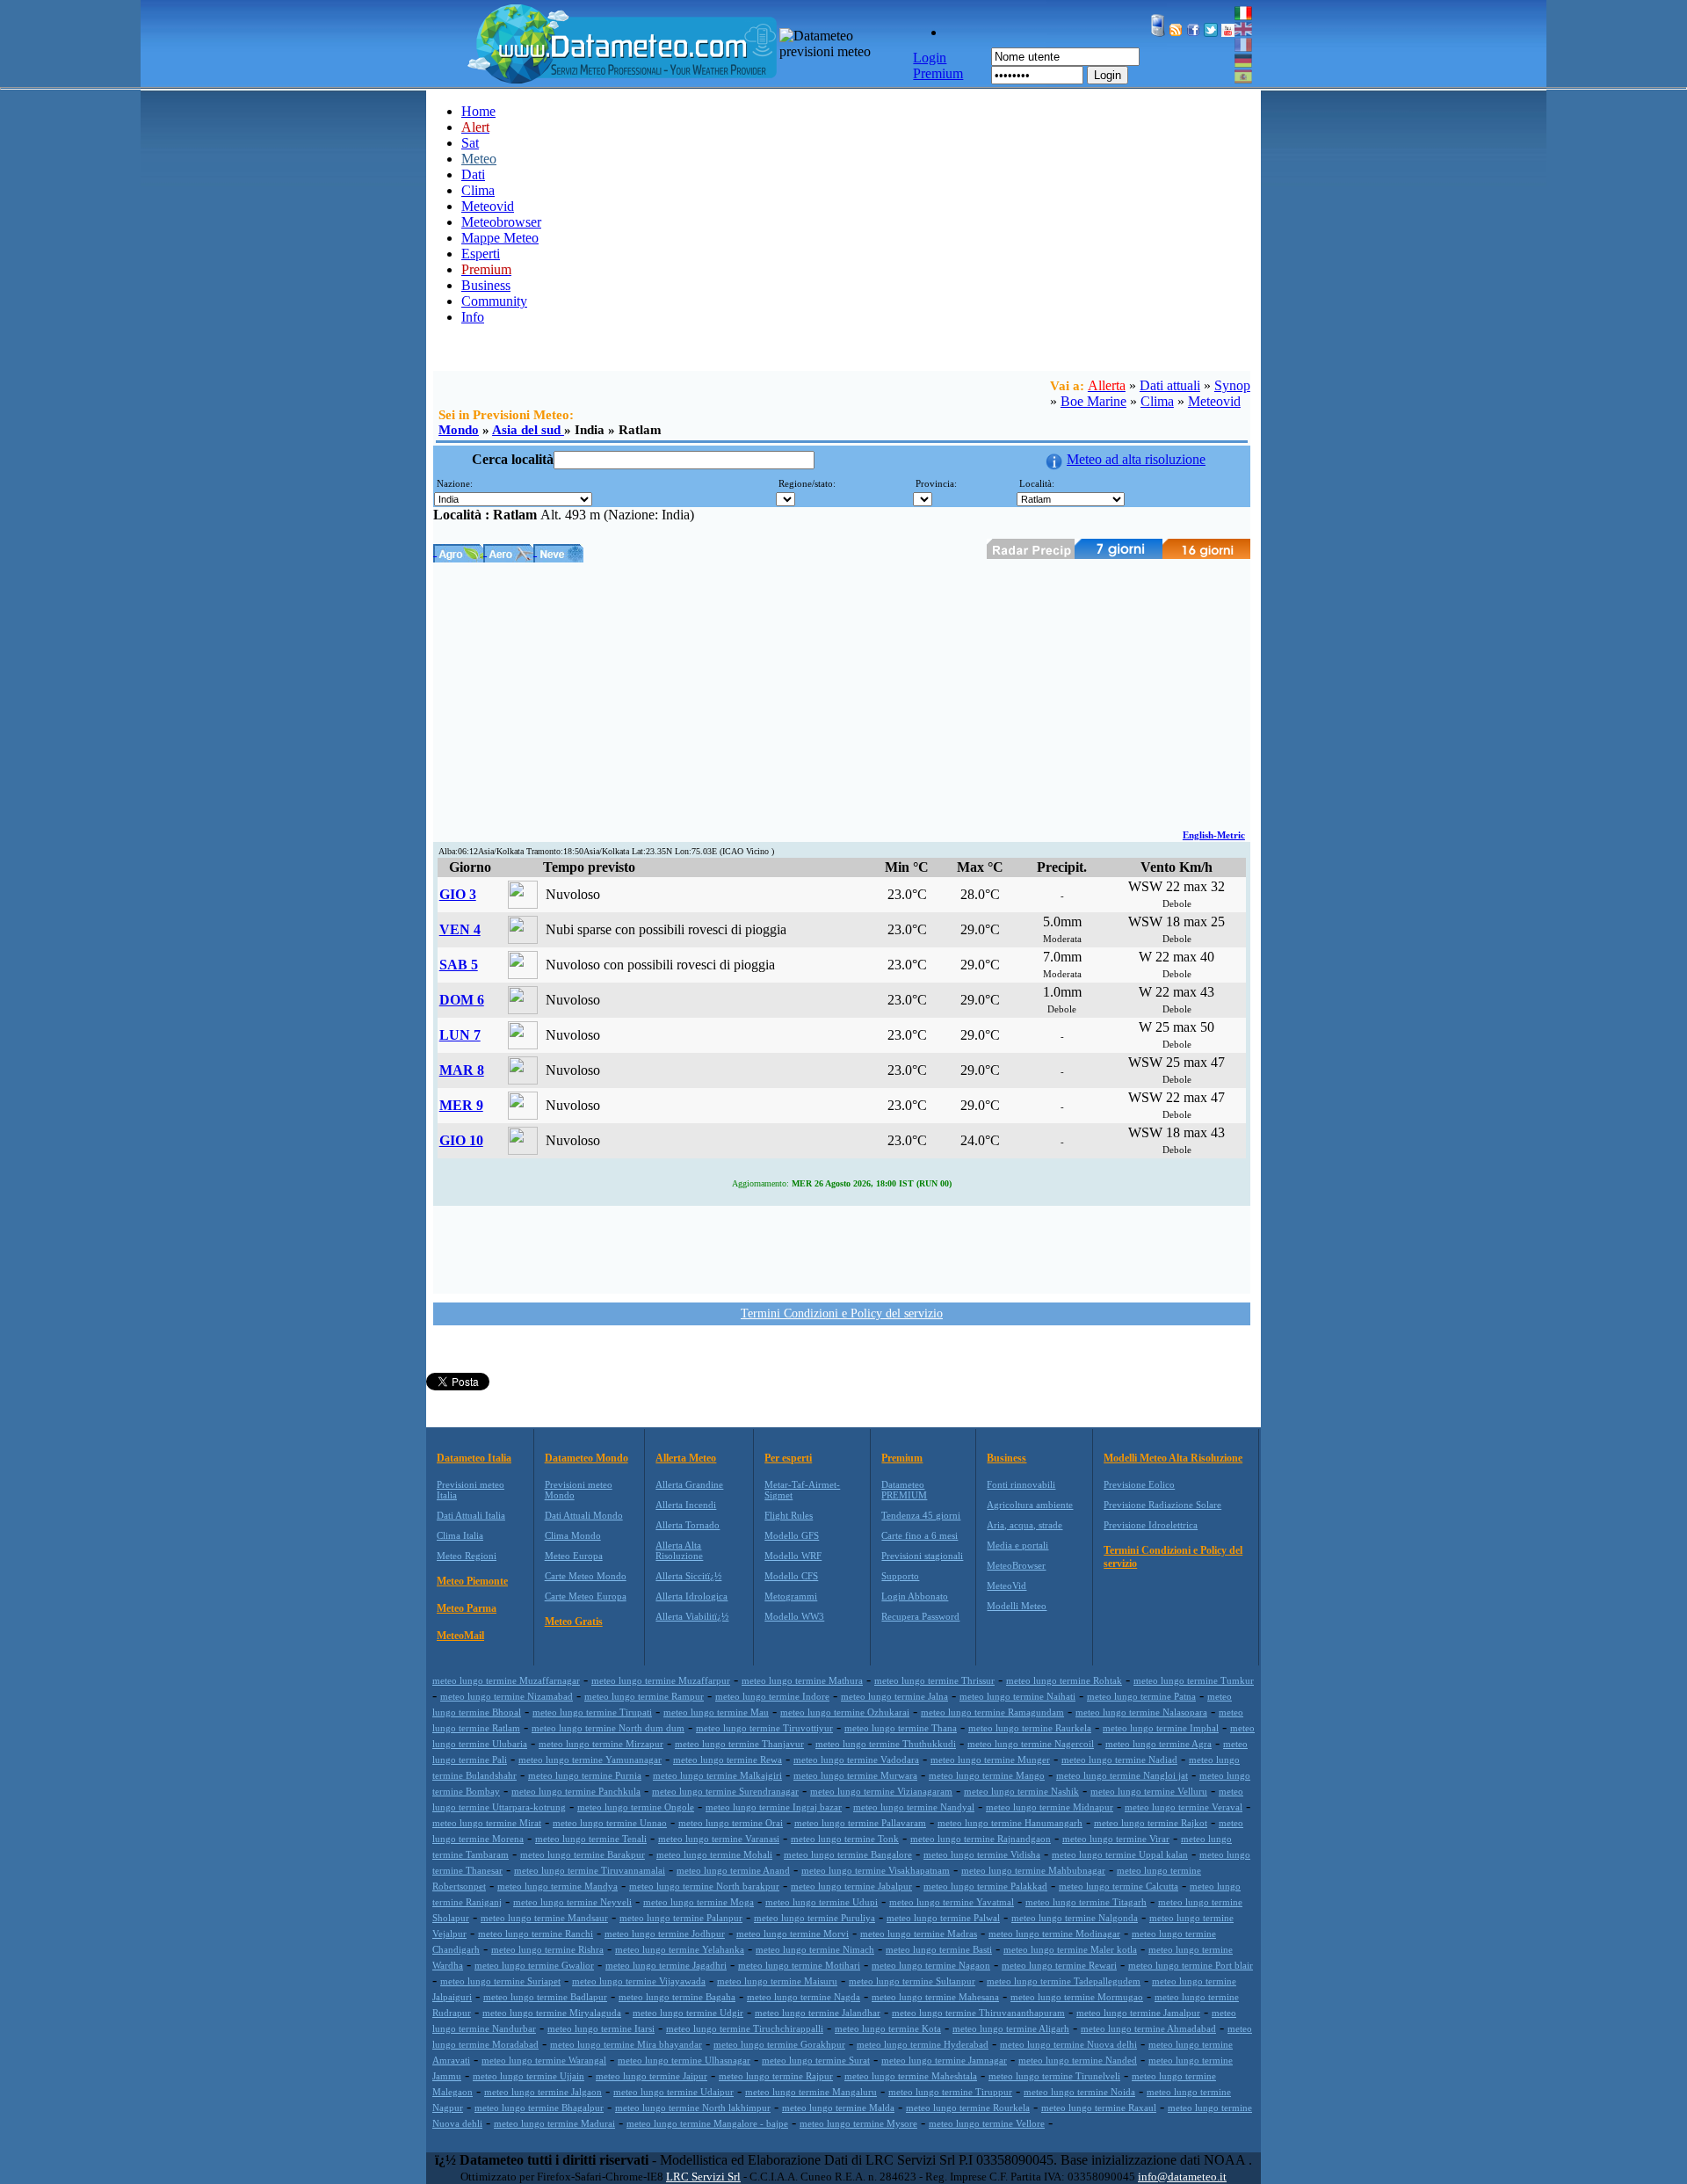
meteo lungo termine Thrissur (934, 1680)
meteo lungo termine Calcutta (1119, 1886)
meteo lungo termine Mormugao (1077, 1997)
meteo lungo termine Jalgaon (543, 2092)
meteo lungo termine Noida (1079, 2092)
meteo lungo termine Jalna (894, 1696)
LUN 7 (460, 1035)
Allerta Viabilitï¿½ (692, 1616)
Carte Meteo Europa (586, 1596)
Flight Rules (789, 1515)
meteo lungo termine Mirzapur (601, 1744)
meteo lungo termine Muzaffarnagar (506, 1680)
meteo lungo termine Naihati (1017, 1696)
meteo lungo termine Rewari (1059, 1965)
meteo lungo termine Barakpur (583, 1854)
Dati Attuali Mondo (584, 1515)
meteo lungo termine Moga (699, 1902)
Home (478, 111)
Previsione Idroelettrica (1151, 1525)
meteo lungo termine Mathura (802, 1680)
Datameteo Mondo (586, 1458)
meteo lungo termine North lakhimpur (693, 2108)
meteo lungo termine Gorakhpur (779, 2044)
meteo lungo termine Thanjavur (739, 1744)
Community (494, 301)
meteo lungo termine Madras (919, 1934)
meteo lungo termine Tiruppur (950, 2092)
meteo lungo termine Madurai (554, 2123)
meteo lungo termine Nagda (804, 1997)
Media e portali (1017, 1545)
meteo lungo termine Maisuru (777, 1981)
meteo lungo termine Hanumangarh (1010, 1823)
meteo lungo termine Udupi (822, 1902)
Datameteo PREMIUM (904, 1490)
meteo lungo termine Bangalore (848, 1854)
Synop (1232, 385)
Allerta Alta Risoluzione (679, 1550)
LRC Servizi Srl (703, 2177)
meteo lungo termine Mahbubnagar (1033, 1870)
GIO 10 (461, 1140)
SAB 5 (459, 965)
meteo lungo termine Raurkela (1030, 1728)
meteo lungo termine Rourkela (968, 2108)
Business (486, 285)
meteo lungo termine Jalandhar (818, 2013)
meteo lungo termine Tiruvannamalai (590, 1870)
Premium (902, 1458)
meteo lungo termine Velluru (1149, 1791)
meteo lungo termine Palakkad (985, 1886)
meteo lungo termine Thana (901, 1728)
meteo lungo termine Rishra (547, 1949)
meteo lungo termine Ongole (636, 1807)
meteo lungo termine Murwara (855, 1775)
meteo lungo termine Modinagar (1054, 1934)
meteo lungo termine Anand (733, 1870)
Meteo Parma (467, 1608)
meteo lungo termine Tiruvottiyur (764, 1728)
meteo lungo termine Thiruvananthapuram (978, 2013)
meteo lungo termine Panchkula (576, 1791)
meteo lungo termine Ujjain (529, 2076)
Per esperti (788, 1458)
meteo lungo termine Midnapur (1050, 1807)
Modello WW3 (794, 1616)
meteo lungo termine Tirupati (592, 1712)
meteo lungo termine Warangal (544, 2060)
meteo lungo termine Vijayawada (639, 1981)
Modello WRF (793, 1556)
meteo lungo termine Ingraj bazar (774, 1807)
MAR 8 (462, 1070)
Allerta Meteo (686, 1458)
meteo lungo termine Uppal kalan (1120, 1854)
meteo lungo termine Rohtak (1064, 1680)
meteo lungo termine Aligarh (1011, 2028)
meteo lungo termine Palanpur (681, 1918)
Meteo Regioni (467, 1556)
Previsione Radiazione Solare (1162, 1505)
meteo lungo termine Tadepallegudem (1064, 1981)
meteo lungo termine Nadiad (1119, 1760)
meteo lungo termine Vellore (987, 2123)
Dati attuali (1170, 385)
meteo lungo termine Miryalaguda (552, 2013)
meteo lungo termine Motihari (799, 1965)
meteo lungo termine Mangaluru (811, 2092)
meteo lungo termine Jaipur (652, 2076)
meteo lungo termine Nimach (815, 1949)
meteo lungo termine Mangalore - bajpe (707, 2123)
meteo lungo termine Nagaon (931, 1965)
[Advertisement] (842, 694)
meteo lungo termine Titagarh (1086, 1902)
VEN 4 (460, 929)
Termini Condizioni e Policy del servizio (842, 1313)
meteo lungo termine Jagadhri (666, 1965)
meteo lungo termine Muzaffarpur (661, 1680)
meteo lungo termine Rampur (644, 1696)
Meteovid (488, 206)
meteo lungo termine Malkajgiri (717, 1775)
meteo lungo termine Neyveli (572, 1902)
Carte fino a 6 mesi (920, 1535)
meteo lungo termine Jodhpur (665, 1934)
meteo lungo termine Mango (987, 1775)
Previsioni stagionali (922, 1556)
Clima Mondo (573, 1535)
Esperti (481, 254)
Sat (470, 143)
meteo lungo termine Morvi (793, 1934)
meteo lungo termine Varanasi (719, 1839)
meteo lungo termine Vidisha (982, 1854)
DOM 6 (462, 1000)
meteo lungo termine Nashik (1021, 1791)
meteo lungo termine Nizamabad (507, 1696)
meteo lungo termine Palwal (943, 1918)
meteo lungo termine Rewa (728, 1760)
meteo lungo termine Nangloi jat (1122, 1775)
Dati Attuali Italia (471, 1515)
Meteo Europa (574, 1556)
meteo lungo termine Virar (1116, 1839)
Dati (473, 174)
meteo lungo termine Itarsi (601, 2028)
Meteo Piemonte (472, 1581)
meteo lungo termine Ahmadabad (1148, 2028)
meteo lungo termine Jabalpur (851, 1886)
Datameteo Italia (474, 1458)
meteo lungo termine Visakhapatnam (876, 1870)
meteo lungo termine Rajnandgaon (981, 1839)
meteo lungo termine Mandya (558, 1886)
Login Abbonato (915, 1596)
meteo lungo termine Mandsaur (544, 1918)
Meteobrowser (501, 222)
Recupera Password (920, 1616)
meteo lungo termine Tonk (845, 1839)
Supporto (900, 1576)
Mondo (459, 430)
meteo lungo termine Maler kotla (1070, 1949)
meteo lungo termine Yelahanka (680, 1949)
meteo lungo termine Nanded (1078, 2060)
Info (473, 317)
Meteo (479, 159)
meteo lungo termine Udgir (688, 2013)
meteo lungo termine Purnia (585, 1775)
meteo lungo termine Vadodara (856, 1760)
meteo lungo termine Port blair (1191, 1965)
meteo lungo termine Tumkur (1194, 1680)
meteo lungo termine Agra (1158, 1744)
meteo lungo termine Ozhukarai (845, 1712)
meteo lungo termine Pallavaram (860, 1823)
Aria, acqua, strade (1025, 1525)
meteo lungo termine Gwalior (534, 1965)
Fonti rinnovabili (1021, 1484)
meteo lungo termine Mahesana (935, 1997)
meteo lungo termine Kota (888, 2028)
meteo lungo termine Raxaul (1099, 2108)
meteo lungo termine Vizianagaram (881, 1791)
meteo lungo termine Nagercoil (1031, 1744)
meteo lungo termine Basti (939, 1949)
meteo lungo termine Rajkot (1151, 1823)
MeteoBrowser (1016, 1565)
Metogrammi (791, 1596)
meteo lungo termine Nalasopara (1141, 1712)
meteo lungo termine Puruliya (815, 1918)
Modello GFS (792, 1535)
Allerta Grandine (689, 1484)
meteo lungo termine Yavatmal (952, 1902)
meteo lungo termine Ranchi (536, 1934)
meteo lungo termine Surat (816, 2060)
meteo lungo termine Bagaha (677, 1997)
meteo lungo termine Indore (772, 1696)
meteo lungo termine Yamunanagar (590, 1760)
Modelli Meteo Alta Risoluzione (1173, 1458)
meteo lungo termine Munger (990, 1760)
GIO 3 (458, 894)
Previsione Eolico (1139, 1484)
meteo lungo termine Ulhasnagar (684, 2060)
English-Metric (1214, 835)
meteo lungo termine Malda (838, 2108)
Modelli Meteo (1017, 1606)
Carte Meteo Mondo (586, 1576)
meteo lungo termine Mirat (487, 1823)
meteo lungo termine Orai (731, 1823)
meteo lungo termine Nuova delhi (1068, 2044)
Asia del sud (528, 430)
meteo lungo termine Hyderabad (923, 2044)
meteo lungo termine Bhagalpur (539, 2108)
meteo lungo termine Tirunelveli (1054, 2076)
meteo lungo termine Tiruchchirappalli (745, 2028)
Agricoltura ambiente (1030, 1505)
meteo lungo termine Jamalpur (1138, 2013)
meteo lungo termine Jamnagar (944, 2060)
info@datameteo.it (1182, 2177)
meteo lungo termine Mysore (858, 2123)
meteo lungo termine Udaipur (673, 2092)
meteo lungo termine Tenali (591, 1839)
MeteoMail (460, 1636)
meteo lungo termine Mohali (714, 1854)
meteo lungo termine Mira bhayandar (626, 2044)
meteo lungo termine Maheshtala (911, 2076)
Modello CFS (791, 1576)
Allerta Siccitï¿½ (688, 1576)
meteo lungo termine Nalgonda (1075, 1918)
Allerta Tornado (688, 1525)
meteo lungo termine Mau (716, 1712)
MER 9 (461, 1105)
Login (1108, 75)
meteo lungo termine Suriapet (500, 1981)
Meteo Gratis (574, 1622)
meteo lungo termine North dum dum (608, 1728)
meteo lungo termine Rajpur (776, 2076)
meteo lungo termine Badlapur (545, 1997)
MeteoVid (1006, 1585)
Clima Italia (460, 1535)
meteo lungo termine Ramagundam (992, 1712)
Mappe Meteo (500, 238)
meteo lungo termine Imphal (1161, 1728)
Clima (478, 190)
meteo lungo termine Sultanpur (912, 1981)
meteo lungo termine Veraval (1184, 1807)
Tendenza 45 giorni (921, 1515)
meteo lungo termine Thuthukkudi (886, 1744)
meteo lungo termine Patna (1141, 1696)
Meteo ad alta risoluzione (1136, 459)
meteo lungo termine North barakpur (704, 1886)
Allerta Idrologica (691, 1596)
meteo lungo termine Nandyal (914, 1807)
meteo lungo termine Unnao (610, 1823)
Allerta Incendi (686, 1505)
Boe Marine (1093, 401)
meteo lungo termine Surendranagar (725, 1791)
